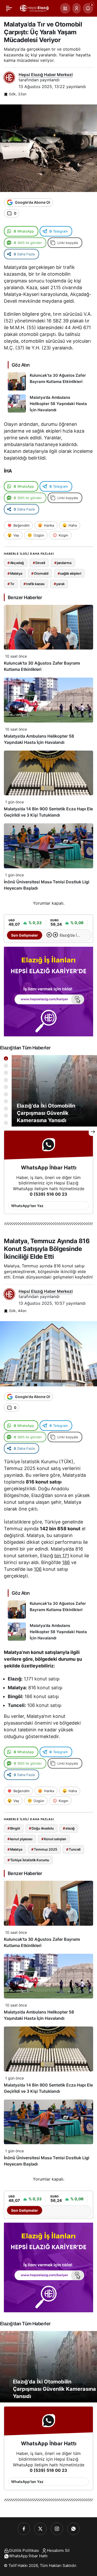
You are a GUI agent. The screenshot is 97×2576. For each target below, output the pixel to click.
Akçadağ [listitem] (16, 563)
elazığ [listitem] (69, 1828)
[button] (65, 8)
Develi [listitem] (39, 563)
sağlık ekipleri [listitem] (69, 573)
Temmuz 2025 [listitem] (44, 1849)
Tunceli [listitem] (73, 1849)
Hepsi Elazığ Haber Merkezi (46, 75)
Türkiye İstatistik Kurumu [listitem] (28, 1860)
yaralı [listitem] (59, 584)
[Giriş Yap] (77, 8)
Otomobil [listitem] (40, 573)
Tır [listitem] (11, 584)
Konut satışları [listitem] (54, 1839)
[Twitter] (40, 2529)
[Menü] (9, 8)
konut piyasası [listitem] (20, 1839)
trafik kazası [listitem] (34, 584)
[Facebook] (24, 2529)
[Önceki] (49, 935)
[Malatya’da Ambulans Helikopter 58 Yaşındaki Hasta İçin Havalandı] (48, 404)
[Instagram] (57, 2529)
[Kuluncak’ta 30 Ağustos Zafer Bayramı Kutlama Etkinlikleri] (48, 381)
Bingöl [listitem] (14, 1828)
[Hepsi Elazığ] (35, 8)
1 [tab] (6, 1059)
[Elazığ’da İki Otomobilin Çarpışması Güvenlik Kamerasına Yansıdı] (48, 1091)
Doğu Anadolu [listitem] (41, 1828)
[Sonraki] (55, 935)
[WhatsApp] (73, 2529)
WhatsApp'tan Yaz (27, 1206)
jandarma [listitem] (63, 563)
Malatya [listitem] (15, 573)
